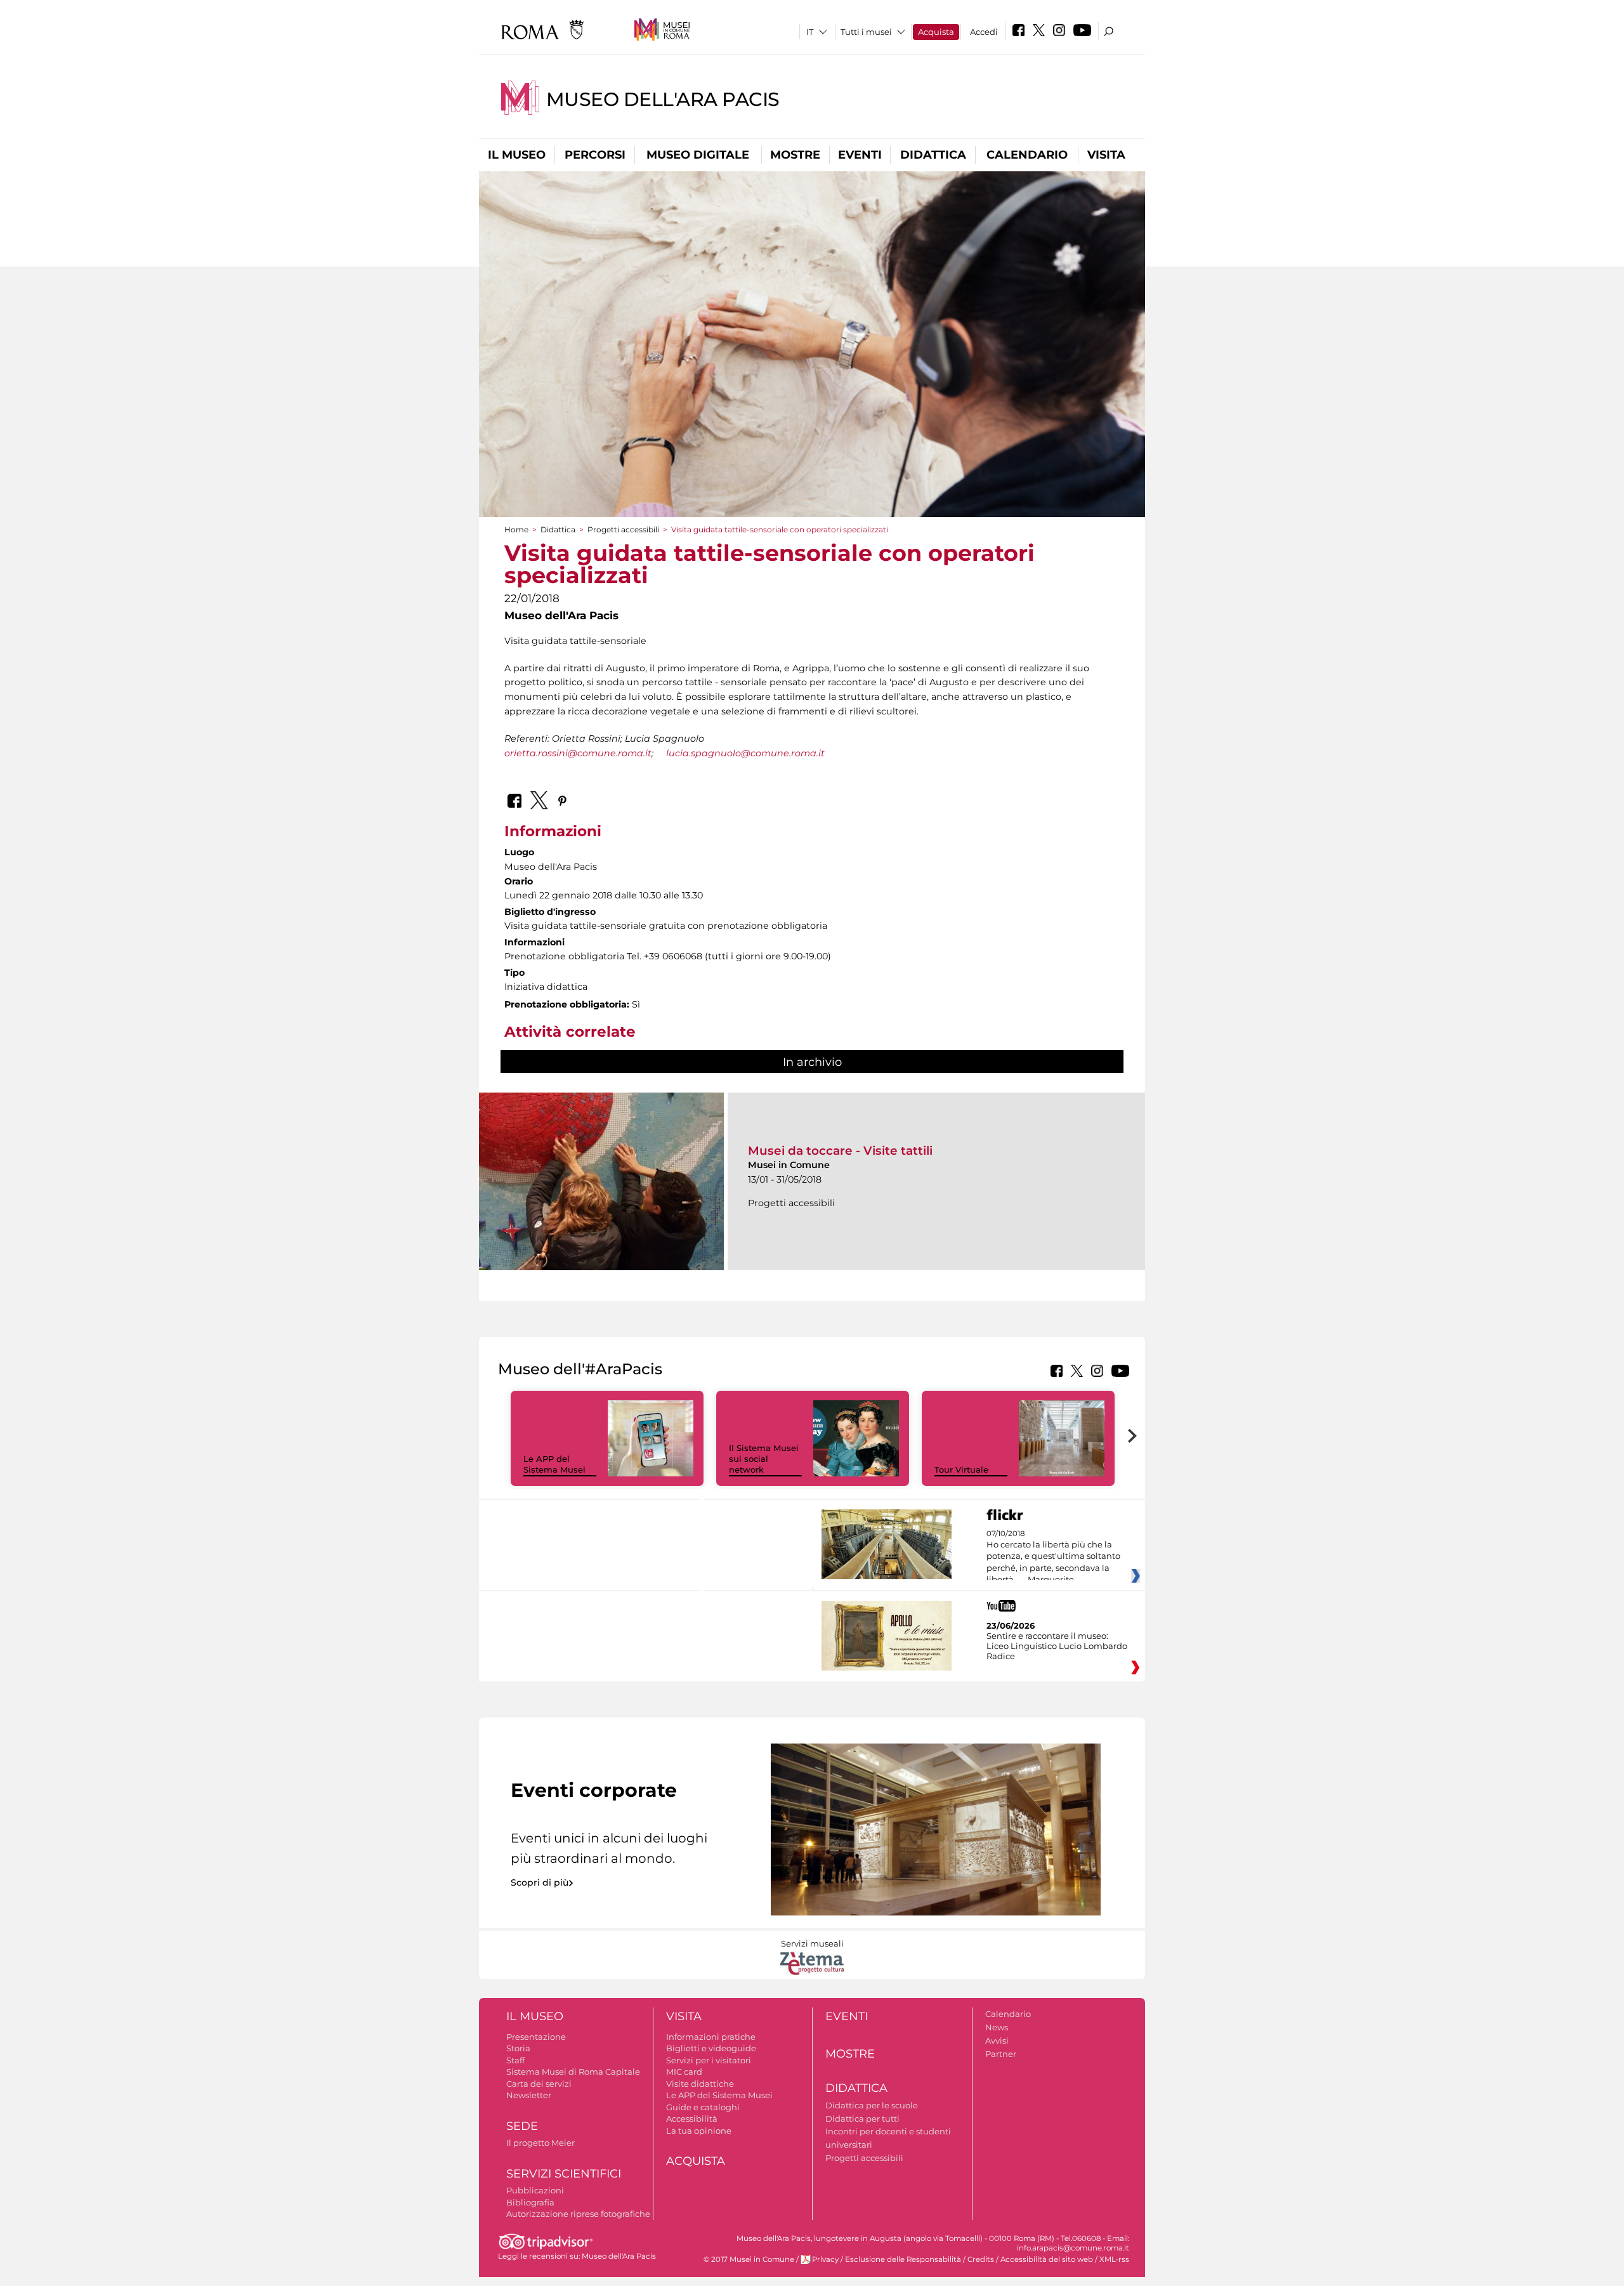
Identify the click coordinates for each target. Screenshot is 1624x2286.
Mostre (795, 155)
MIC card (684, 2072)
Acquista (936, 32)
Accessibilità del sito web (1047, 2259)
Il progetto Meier (540, 2143)
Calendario (1027, 155)
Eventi (860, 155)
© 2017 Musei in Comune (749, 2259)
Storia (518, 2048)
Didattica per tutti (862, 2118)
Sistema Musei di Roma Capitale (573, 2072)
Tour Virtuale (961, 1469)
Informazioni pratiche (711, 2037)
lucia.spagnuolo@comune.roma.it (745, 753)
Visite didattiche (700, 2084)
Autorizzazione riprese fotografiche (578, 2214)
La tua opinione (699, 2131)
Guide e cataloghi (703, 2107)
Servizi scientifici (564, 2174)
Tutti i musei (866, 32)
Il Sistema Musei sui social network (764, 1459)
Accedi (984, 32)
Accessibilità (692, 2118)
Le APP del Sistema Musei (554, 1464)
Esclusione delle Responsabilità (903, 2259)
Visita (1106, 155)
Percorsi (595, 155)
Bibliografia (530, 2202)
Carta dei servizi (539, 2084)
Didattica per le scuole (872, 2105)
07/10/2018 (1053, 1557)
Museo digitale (698, 155)
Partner (1001, 2054)
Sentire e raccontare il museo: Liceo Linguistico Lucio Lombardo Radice (1057, 1646)
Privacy (825, 2259)
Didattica (933, 155)
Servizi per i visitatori (709, 2060)
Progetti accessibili (623, 529)
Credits (981, 2259)
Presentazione (536, 2037)
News (997, 2027)
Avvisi (997, 2040)
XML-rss (1114, 2259)
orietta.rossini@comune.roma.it (578, 753)
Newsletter (529, 2095)
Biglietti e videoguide (711, 2048)
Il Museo (517, 155)
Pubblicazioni (535, 2190)
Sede (522, 2126)
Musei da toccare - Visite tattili (840, 1151)
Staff (515, 2060)
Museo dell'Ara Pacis (663, 99)
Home (516, 529)
